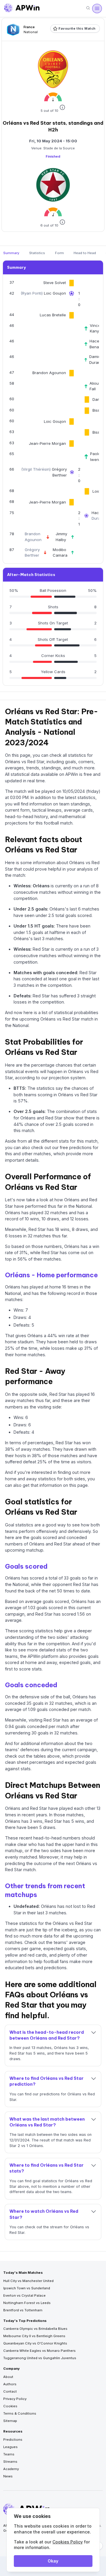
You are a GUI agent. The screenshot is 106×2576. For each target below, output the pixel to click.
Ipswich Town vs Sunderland (27, 2288)
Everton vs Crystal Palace (24, 2295)
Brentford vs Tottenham (23, 2310)
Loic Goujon (55, 293)
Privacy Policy (15, 2399)
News (8, 2476)
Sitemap (10, 2421)
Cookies (10, 2406)
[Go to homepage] (22, 9)
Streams (10, 2462)
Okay (53, 2561)
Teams (9, 2454)
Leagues (10, 2447)
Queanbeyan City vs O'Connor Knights (35, 2343)
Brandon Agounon (49, 373)
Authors (10, 2384)
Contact (10, 2391)
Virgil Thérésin (36, 469)
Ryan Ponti (32, 293)
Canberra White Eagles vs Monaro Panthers (39, 2351)
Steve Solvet (55, 283)
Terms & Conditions (20, 2413)
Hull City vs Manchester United (28, 2281)
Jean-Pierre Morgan (47, 443)
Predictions (13, 2440)
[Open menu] (97, 9)
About (8, 2377)
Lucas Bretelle (53, 315)
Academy (11, 2469)
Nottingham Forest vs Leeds (27, 2303)
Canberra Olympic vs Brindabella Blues (35, 2329)
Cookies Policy (68, 2542)
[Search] (88, 8)
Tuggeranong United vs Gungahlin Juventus (40, 2358)
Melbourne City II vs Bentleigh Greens (34, 2336)
